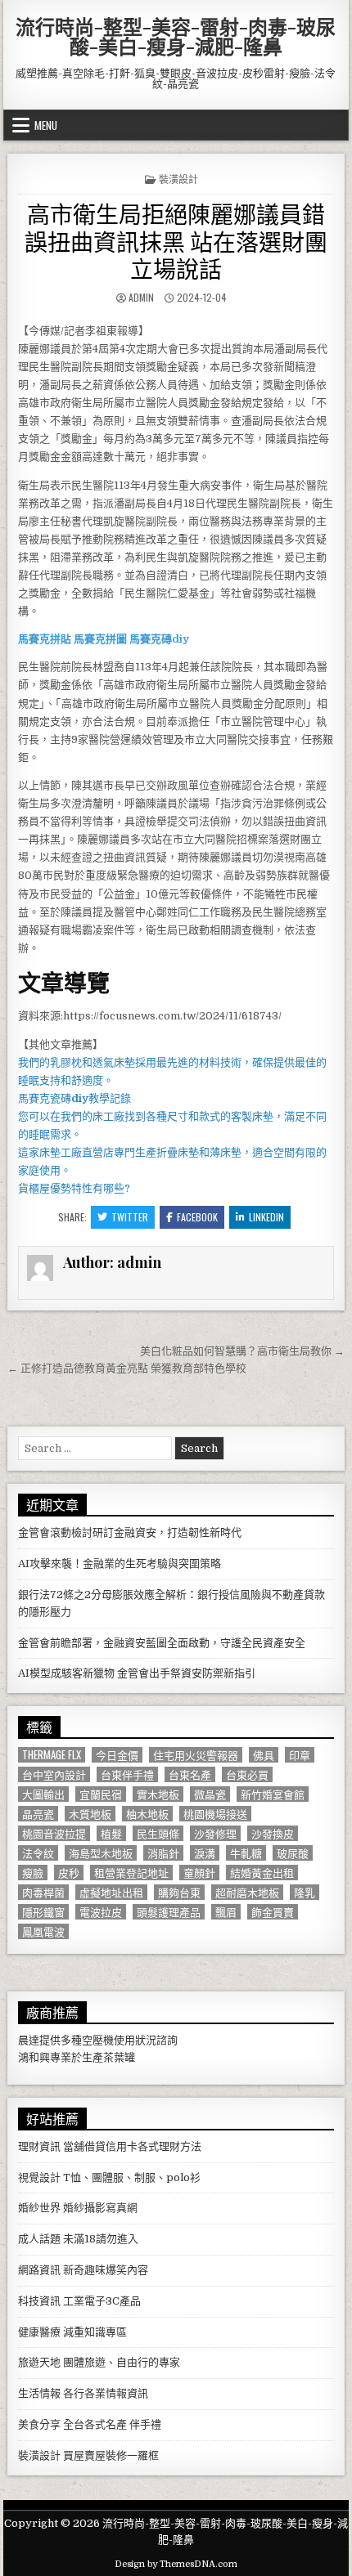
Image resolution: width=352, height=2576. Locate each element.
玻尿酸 (293, 1853)
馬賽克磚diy (159, 639)
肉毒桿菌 (43, 1892)
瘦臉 (33, 1873)
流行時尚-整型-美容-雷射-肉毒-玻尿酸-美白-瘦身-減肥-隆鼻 (176, 36)
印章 (300, 1755)
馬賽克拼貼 (45, 639)
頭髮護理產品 (169, 1912)
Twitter (130, 1217)
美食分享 (39, 2424)
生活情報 (39, 2393)
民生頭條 (158, 1833)
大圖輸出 (43, 1794)
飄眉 (226, 1912)
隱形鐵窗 (43, 1912)
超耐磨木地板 (247, 1892)
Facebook (197, 1217)
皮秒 (69, 1873)
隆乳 (305, 1892)
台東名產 (190, 1774)
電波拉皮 (101, 1912)
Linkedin (266, 1217)
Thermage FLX (52, 1755)
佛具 (264, 1755)
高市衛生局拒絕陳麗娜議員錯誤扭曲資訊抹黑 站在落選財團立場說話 (176, 240)
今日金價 (117, 1755)
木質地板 (90, 1814)
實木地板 (158, 1794)
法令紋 (38, 1853)
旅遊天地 (39, 2362)
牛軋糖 (246, 1853)
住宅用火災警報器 (196, 1755)
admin (141, 297)
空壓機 (98, 2040)
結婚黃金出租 (262, 1873)
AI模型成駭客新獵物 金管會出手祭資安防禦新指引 (137, 1673)
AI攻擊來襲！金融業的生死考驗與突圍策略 (120, 1564)
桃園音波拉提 (54, 1833)
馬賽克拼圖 (100, 639)
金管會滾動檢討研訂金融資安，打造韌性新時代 (130, 1532)
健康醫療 (39, 2332)
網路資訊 (39, 2270)
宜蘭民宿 (101, 1794)
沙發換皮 (273, 1833)
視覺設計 (39, 2177)
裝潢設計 (178, 179)
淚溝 (205, 1853)
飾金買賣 (273, 1912)
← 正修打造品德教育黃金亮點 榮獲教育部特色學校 (127, 1368)
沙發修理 (215, 1833)
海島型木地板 (101, 1853)
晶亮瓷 (38, 1814)
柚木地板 (147, 1814)
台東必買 (247, 1774)
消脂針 (163, 1853)
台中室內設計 (54, 1774)
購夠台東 (179, 1892)
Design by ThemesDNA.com (176, 2564)
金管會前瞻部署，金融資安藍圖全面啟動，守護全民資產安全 (162, 1643)
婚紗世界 (39, 2208)
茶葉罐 (119, 2057)
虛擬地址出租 (111, 1892)
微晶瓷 (210, 1794)
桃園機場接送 (215, 1814)
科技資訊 (39, 2301)
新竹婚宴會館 (273, 1794)
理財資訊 (39, 2146)
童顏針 (199, 1873)
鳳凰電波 (43, 1931)
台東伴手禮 (127, 1774)
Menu (46, 125)
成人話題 (39, 2239)
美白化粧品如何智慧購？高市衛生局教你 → (242, 1351)
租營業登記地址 (131, 1873)
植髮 (111, 1833)
